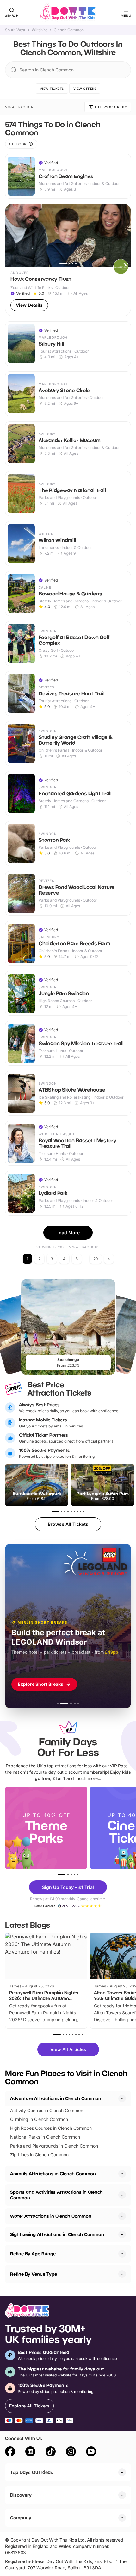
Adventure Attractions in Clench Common (56, 2098)
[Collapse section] (122, 2098)
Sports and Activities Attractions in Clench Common (56, 2195)
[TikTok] (51, 2452)
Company (21, 2518)
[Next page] (109, 1259)
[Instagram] (71, 2452)
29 (96, 1259)
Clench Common (69, 30)
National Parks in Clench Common (45, 2137)
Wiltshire (40, 30)
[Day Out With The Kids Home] (68, 13)
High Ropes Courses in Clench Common (51, 2128)
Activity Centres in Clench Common (47, 2110)
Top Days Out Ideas (32, 2472)
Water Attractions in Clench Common (51, 2216)
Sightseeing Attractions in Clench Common (57, 2234)
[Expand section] (122, 2174)
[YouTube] (91, 2452)
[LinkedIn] (30, 2452)
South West (15, 30)
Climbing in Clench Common (39, 2119)
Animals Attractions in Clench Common (53, 2174)
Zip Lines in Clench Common (39, 2155)
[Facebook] (10, 2452)
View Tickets (52, 89)
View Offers (85, 89)
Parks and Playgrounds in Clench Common (54, 2146)
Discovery (21, 2495)
